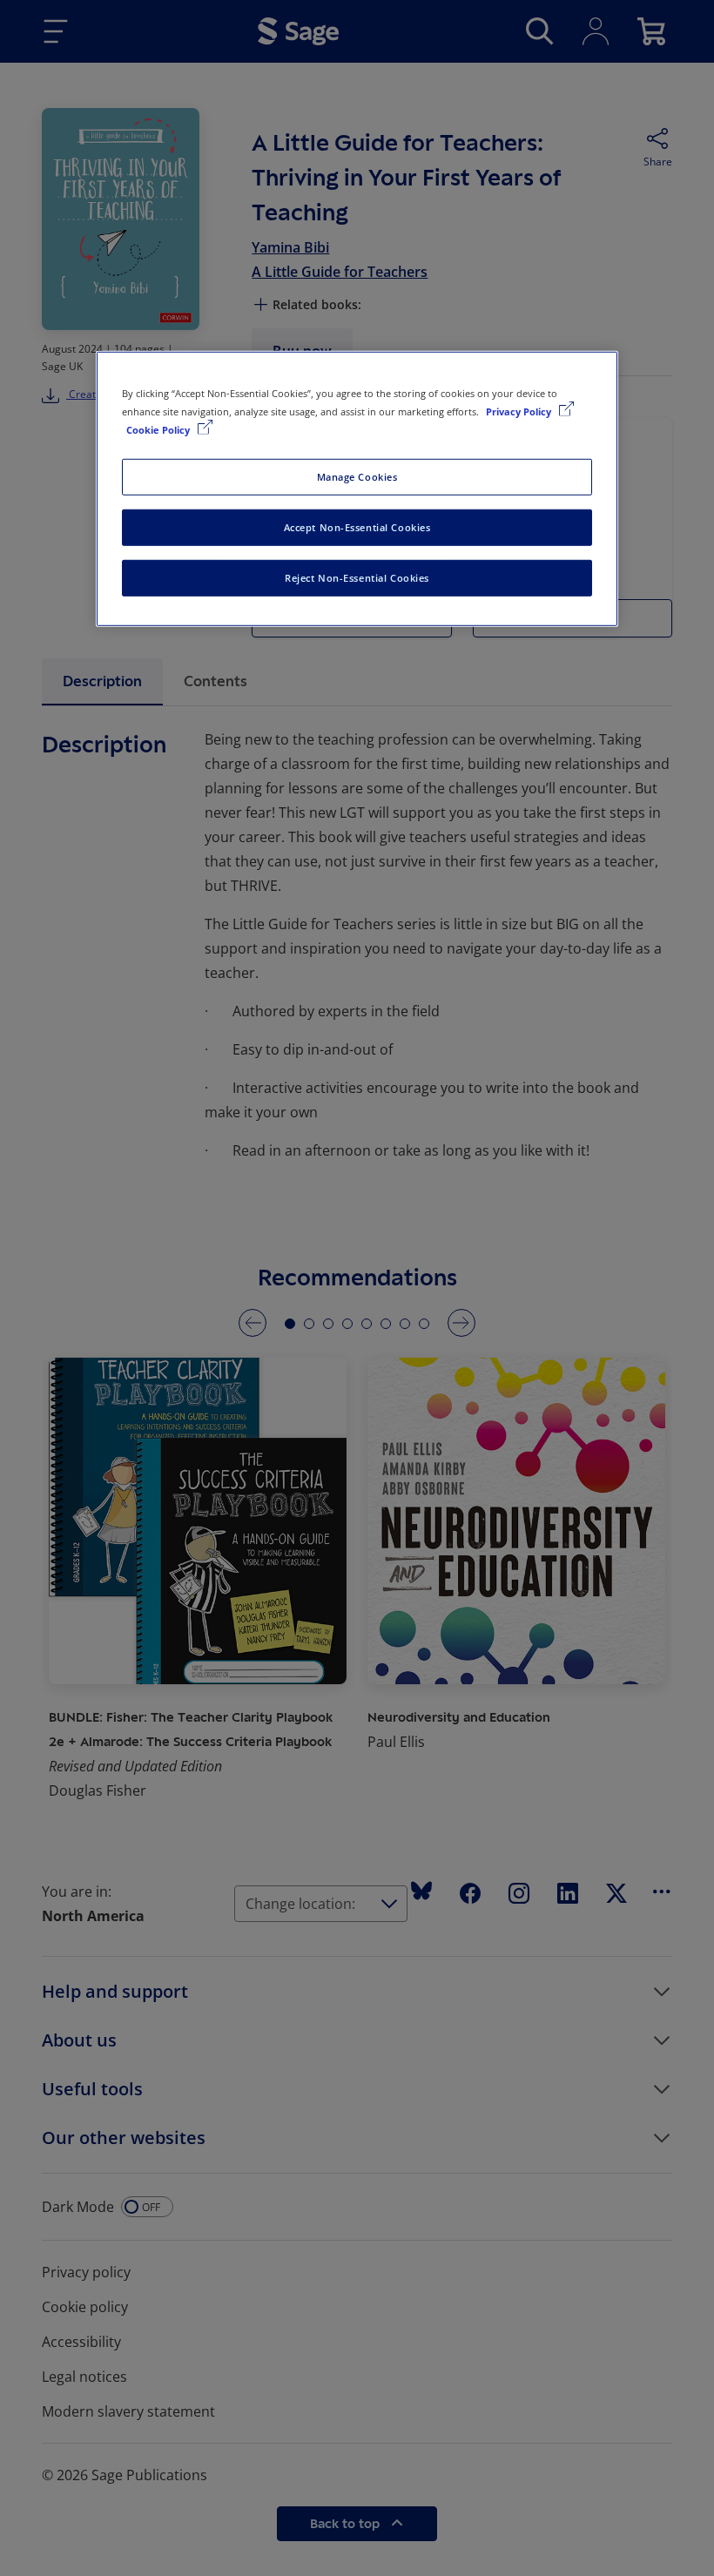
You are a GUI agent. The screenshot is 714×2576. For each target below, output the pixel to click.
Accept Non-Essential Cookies (357, 527)
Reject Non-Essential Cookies (357, 578)
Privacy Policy (520, 411)
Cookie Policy (159, 430)
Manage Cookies (357, 477)
